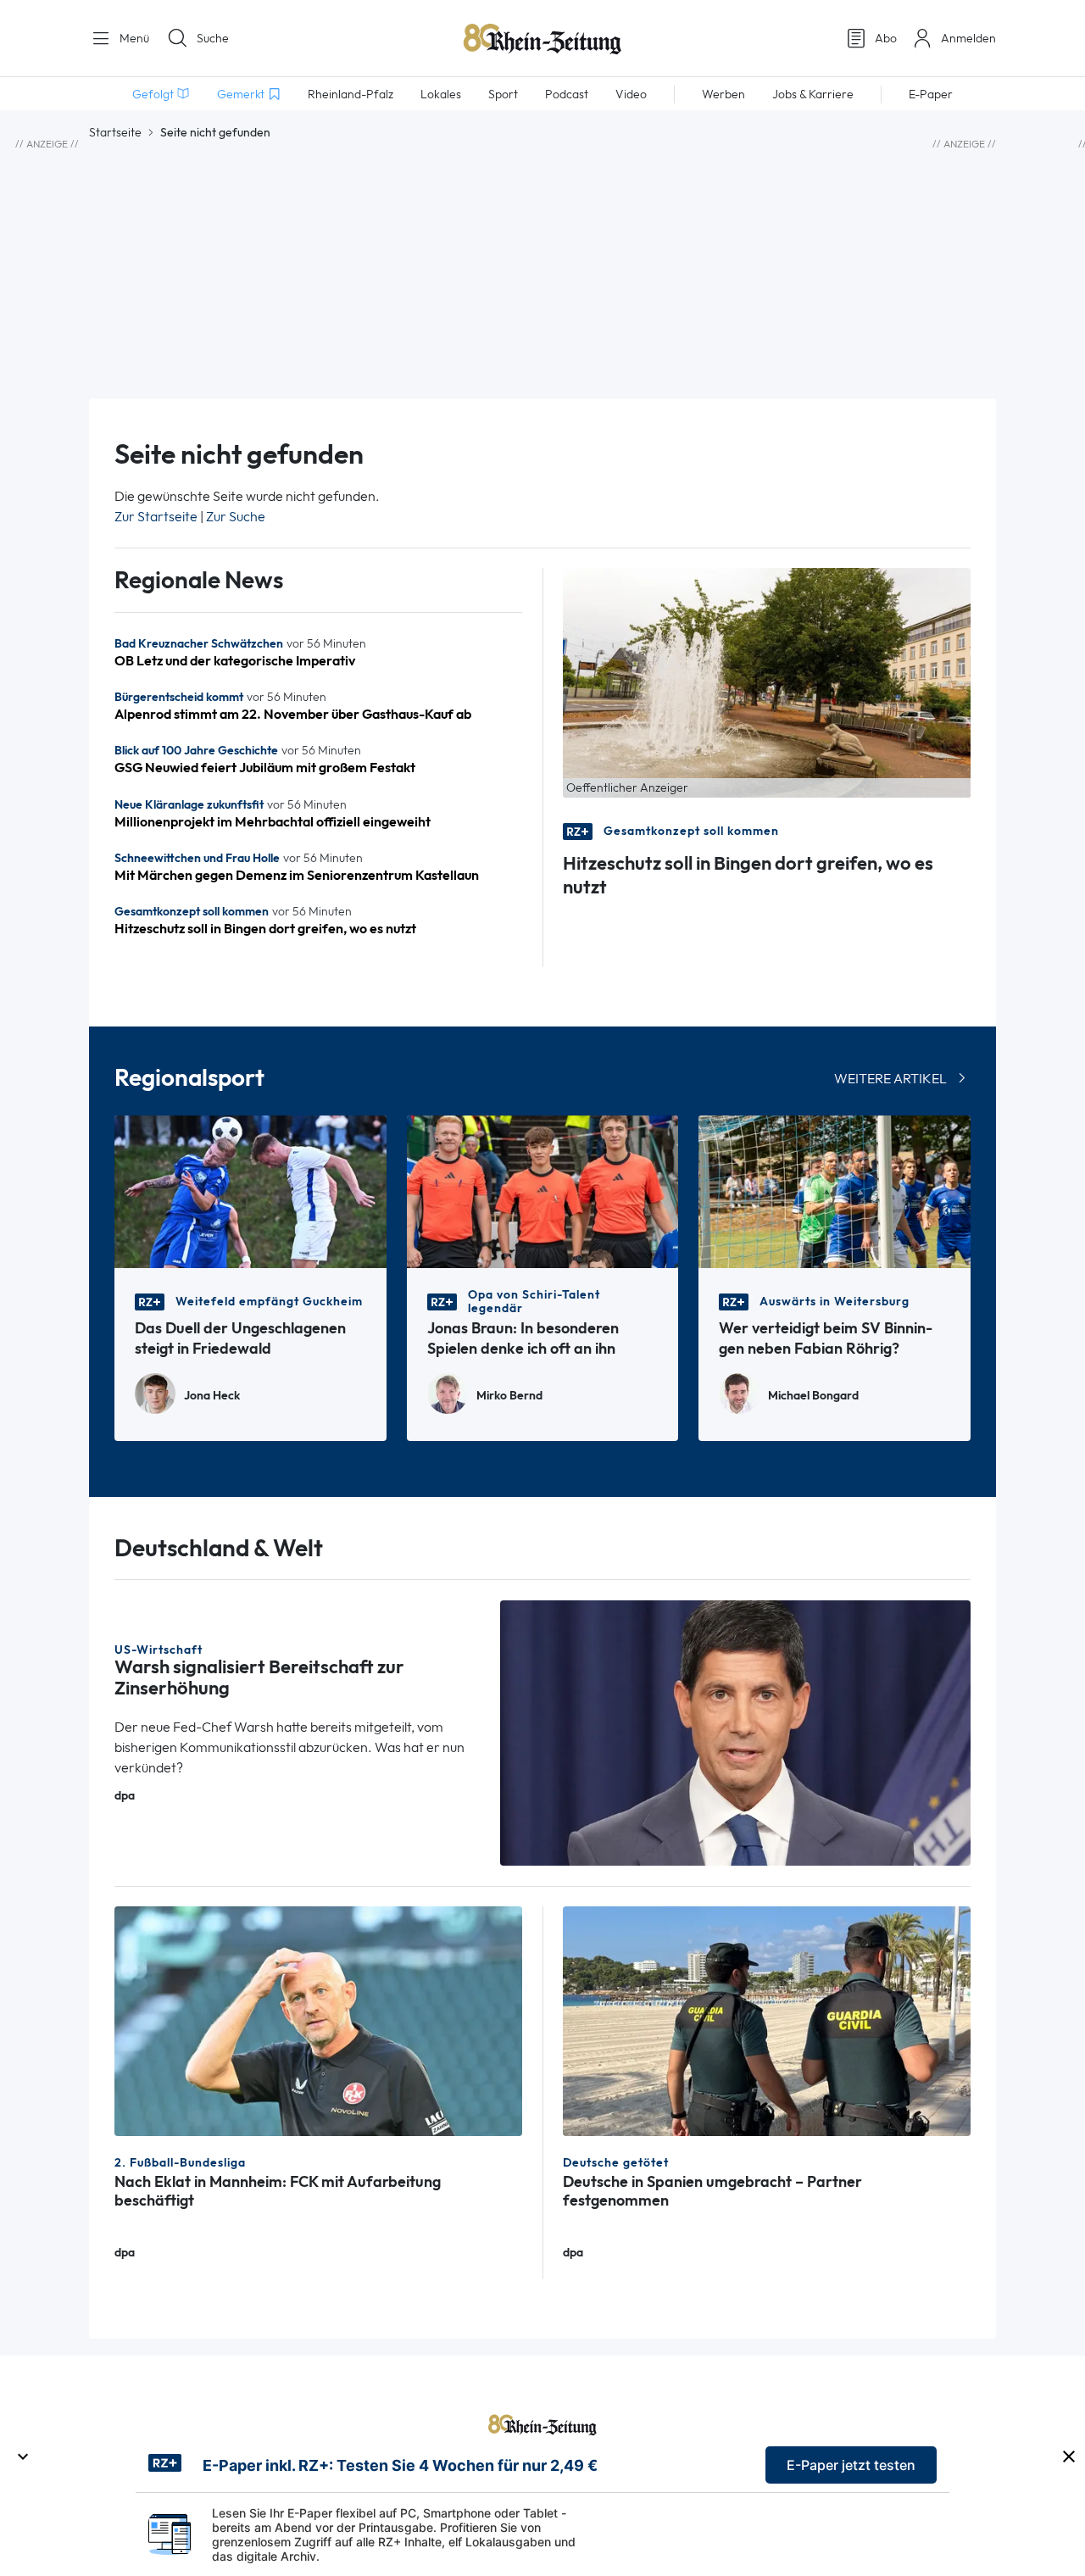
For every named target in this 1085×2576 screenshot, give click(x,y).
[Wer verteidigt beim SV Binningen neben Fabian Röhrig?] (835, 1191)
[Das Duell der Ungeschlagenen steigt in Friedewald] (250, 1191)
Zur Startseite (156, 517)
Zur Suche (236, 517)
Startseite (115, 132)
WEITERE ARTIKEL (890, 1079)
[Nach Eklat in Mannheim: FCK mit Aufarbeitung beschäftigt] (318, 2020)
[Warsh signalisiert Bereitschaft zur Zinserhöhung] (736, 1731)
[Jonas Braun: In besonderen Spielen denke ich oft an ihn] (543, 1191)
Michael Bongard (813, 1396)
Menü (133, 38)
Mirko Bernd (509, 1396)
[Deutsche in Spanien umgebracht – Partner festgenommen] (767, 2020)
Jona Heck (212, 1396)
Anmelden (968, 38)
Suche (213, 38)
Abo (886, 38)
